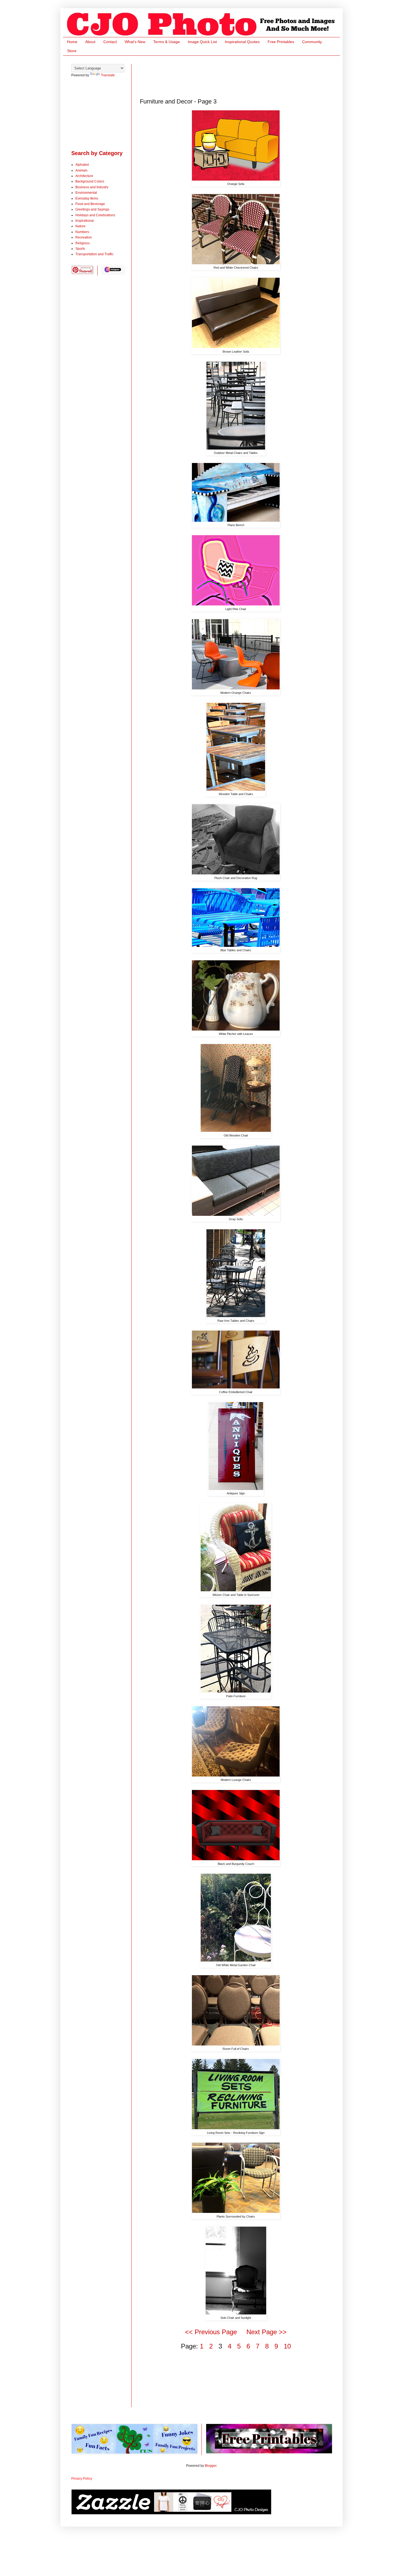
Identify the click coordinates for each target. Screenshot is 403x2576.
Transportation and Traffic (94, 254)
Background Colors (90, 181)
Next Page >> (266, 2332)
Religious (83, 243)
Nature (80, 226)
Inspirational (85, 221)
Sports (80, 249)
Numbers (82, 232)
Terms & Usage (167, 42)
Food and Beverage (90, 204)
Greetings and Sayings (92, 209)
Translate (108, 75)
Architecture (84, 176)
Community (312, 42)
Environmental (86, 193)
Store (72, 51)
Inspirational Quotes (242, 42)
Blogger (211, 2466)
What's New (135, 42)
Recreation (84, 237)
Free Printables (281, 42)
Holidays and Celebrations (95, 215)
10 (287, 2346)
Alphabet (82, 165)
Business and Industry (92, 187)
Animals (81, 170)
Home (72, 42)
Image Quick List (202, 42)
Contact (110, 42)
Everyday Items (87, 198)
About (90, 42)
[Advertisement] (240, 76)
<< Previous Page (211, 2332)
